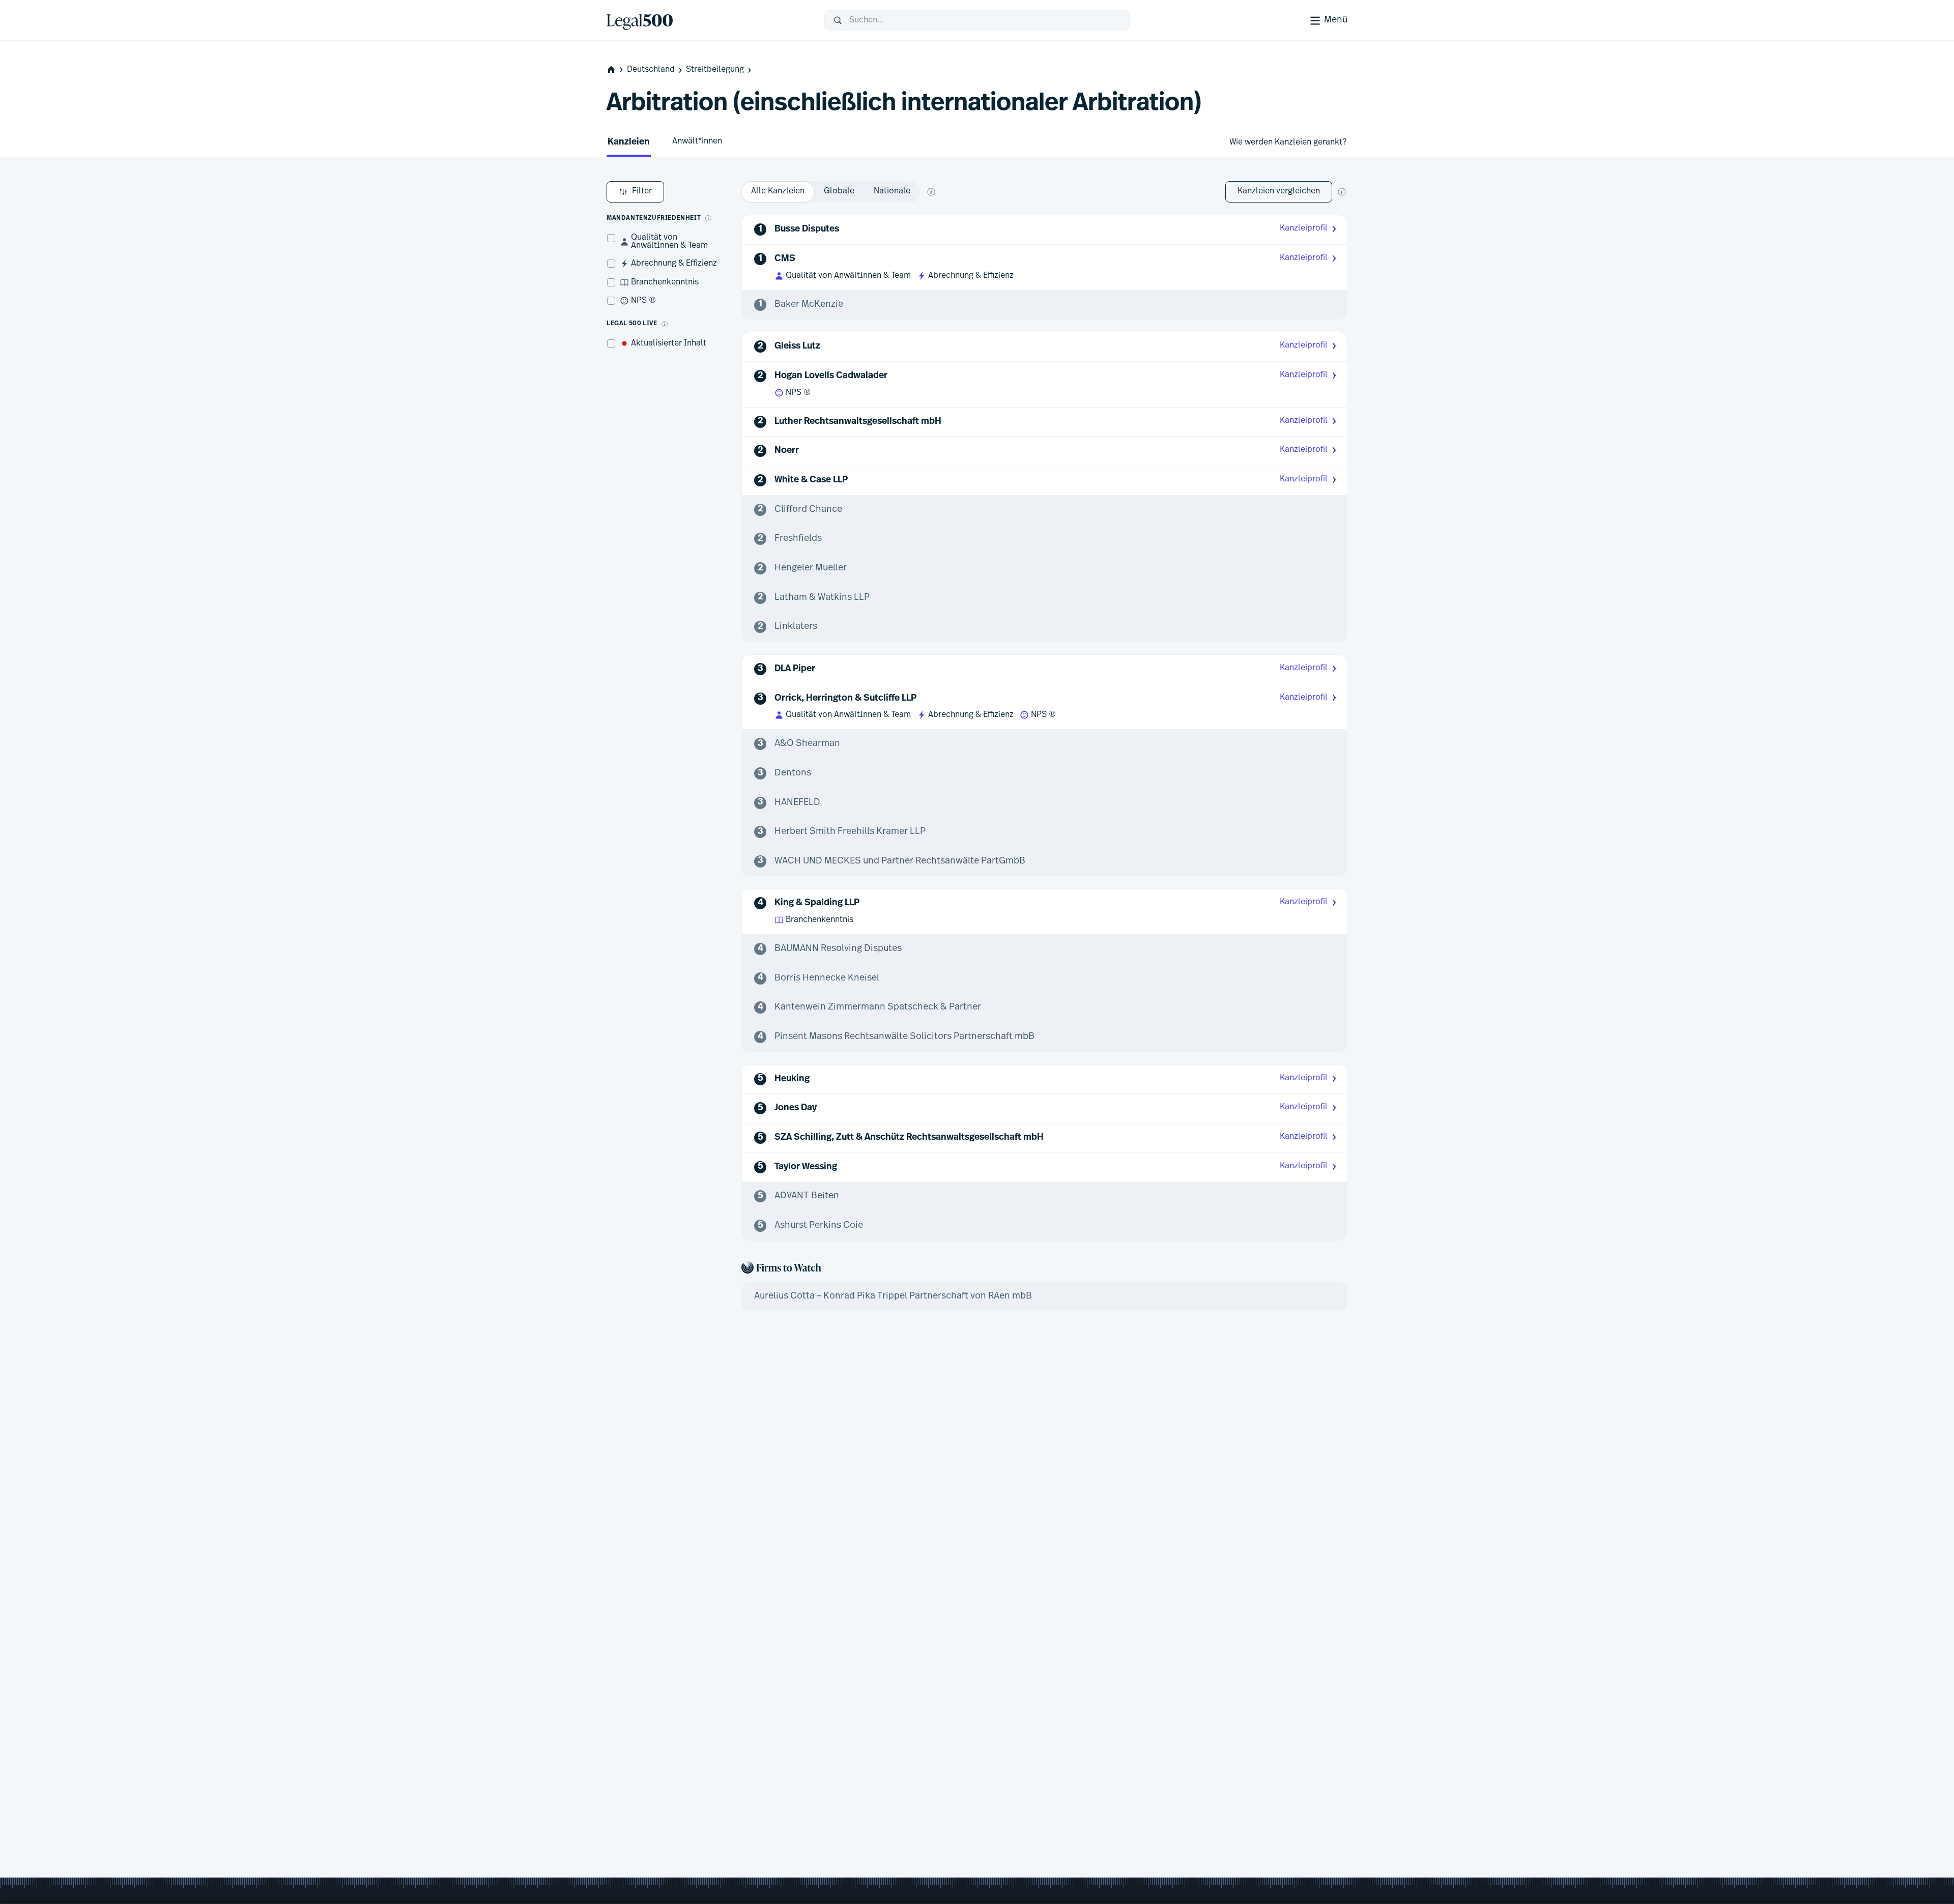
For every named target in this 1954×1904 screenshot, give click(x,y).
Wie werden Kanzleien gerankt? (1288, 142)
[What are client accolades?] (708, 218)
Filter (642, 191)
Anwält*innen (697, 141)
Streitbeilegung (715, 70)
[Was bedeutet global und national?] (931, 192)
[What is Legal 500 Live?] (665, 324)
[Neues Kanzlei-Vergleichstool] (1342, 192)
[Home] (707, 20)
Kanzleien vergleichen (1279, 191)
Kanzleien (629, 142)
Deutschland (651, 70)
